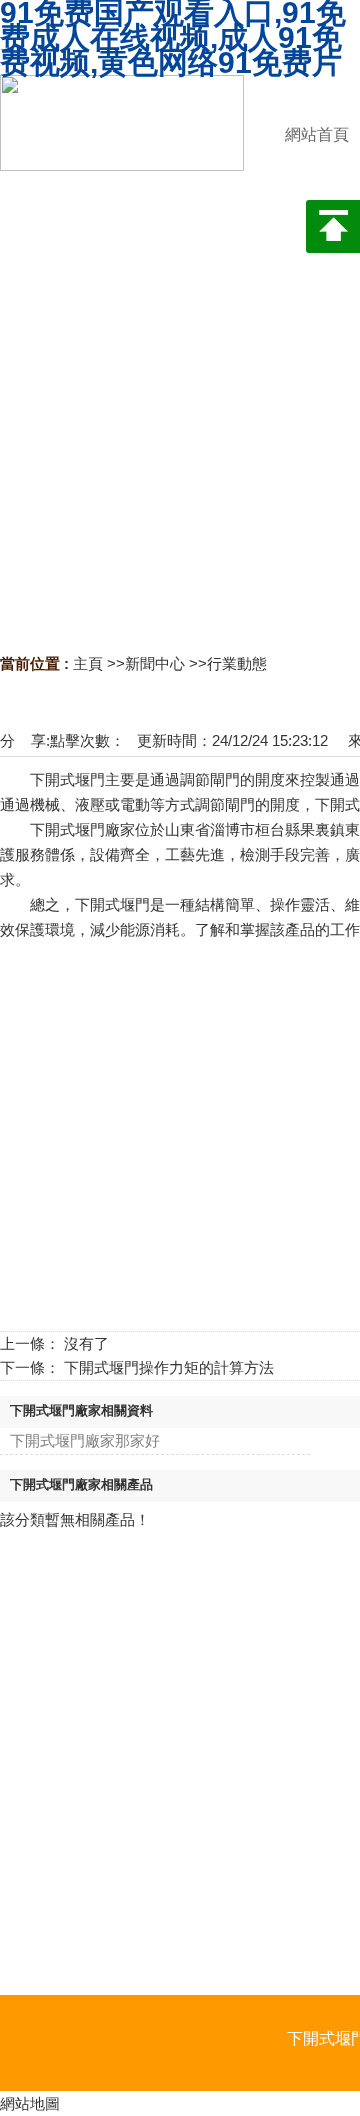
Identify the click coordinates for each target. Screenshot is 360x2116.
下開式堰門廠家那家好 (85, 1440)
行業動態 (237, 663)
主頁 (88, 663)
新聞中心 (155, 663)
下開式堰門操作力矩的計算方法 (169, 1367)
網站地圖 (30, 2103)
